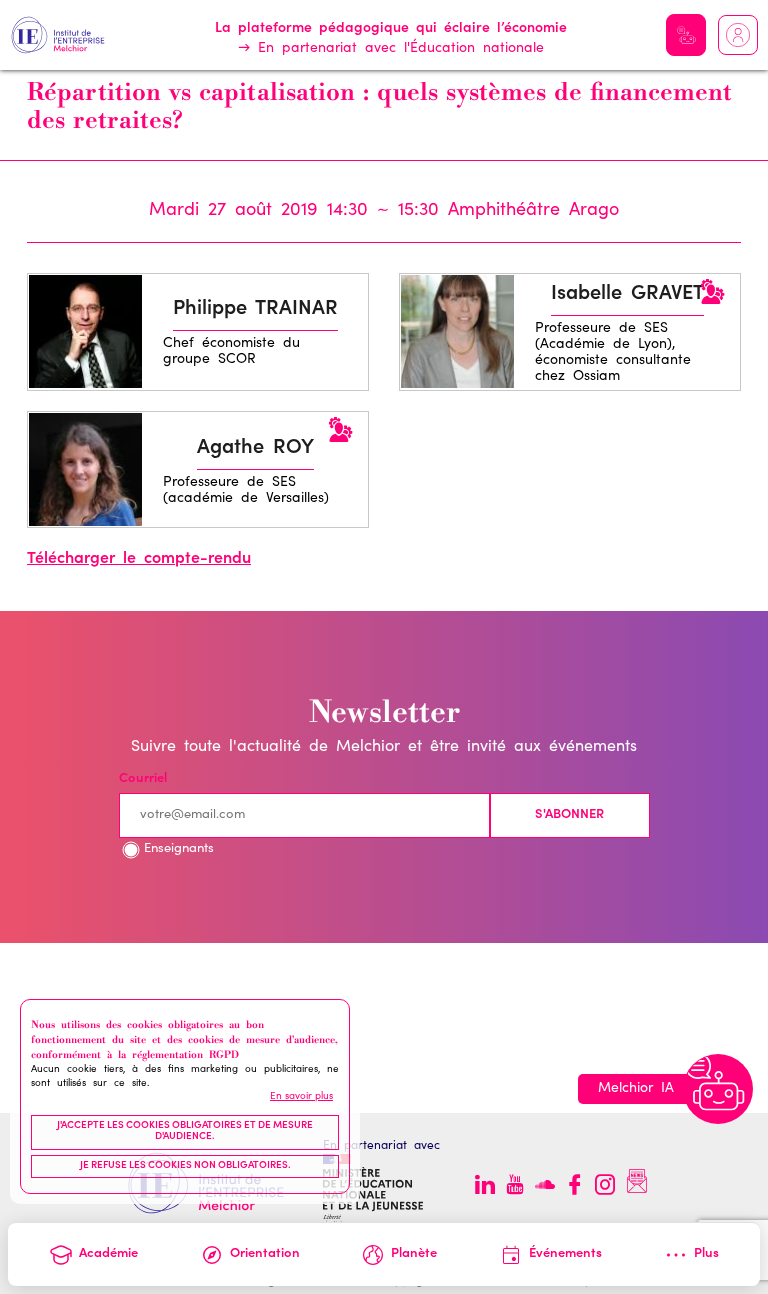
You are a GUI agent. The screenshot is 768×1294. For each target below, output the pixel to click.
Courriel (143, 779)
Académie (108, 1254)
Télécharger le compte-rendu (139, 559)
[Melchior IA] (718, 1089)
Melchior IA (686, 35)
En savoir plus (301, 1097)
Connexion (738, 35)
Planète (414, 1254)
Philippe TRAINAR (255, 310)
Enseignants (179, 849)
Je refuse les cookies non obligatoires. (185, 1166)
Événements (565, 1254)
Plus (706, 1254)
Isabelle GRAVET (627, 295)
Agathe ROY (255, 449)
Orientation (265, 1254)
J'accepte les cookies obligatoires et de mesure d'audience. (185, 1132)
